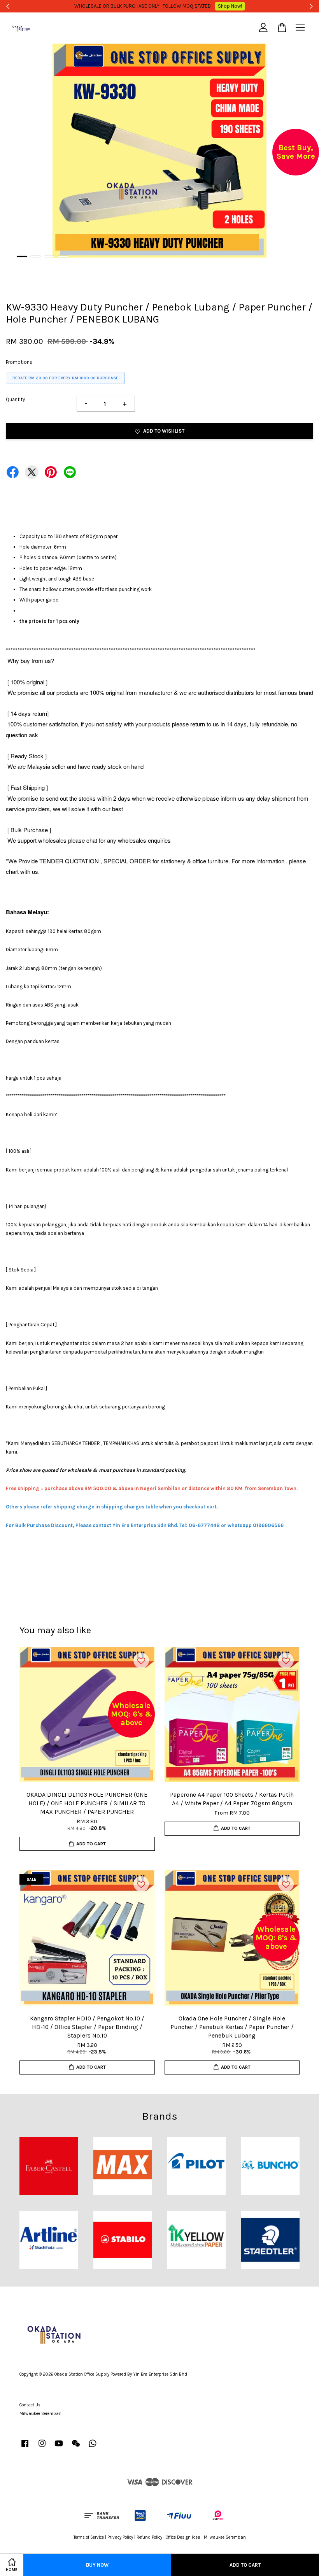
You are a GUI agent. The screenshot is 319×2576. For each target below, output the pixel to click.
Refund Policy (149, 2537)
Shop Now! (274, 6)
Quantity (15, 399)
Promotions (19, 362)
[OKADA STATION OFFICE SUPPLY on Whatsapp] (93, 2447)
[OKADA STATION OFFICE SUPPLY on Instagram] (42, 2447)
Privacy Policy (120, 2537)
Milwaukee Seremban (40, 2414)
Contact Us (30, 2405)
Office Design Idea (183, 2537)
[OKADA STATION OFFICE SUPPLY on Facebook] (25, 2447)
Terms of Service (89, 2537)
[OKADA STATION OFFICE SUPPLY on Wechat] (76, 2447)
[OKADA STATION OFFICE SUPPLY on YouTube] (59, 2447)
